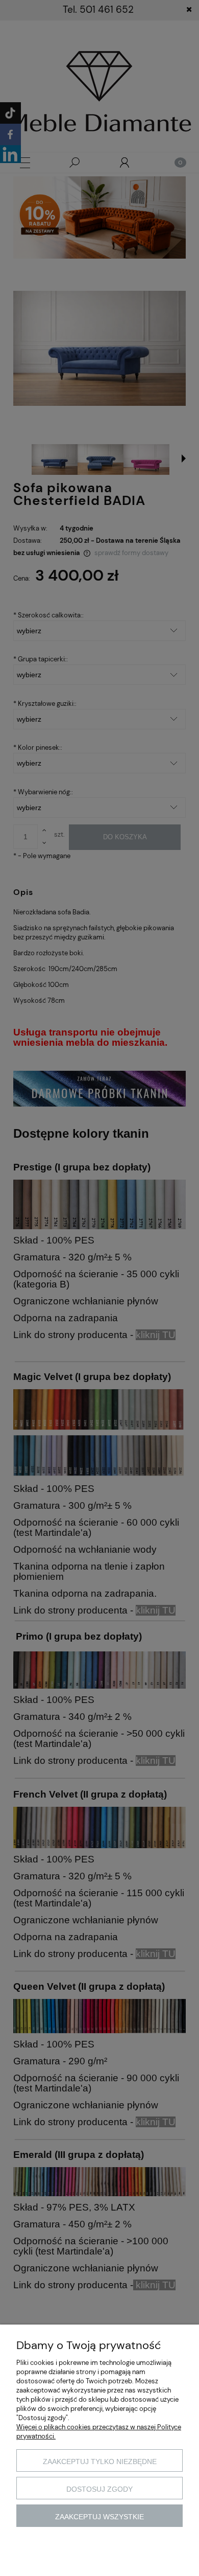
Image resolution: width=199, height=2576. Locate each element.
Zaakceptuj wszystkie (99, 2517)
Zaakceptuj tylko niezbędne (100, 2462)
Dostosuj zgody (99, 2489)
